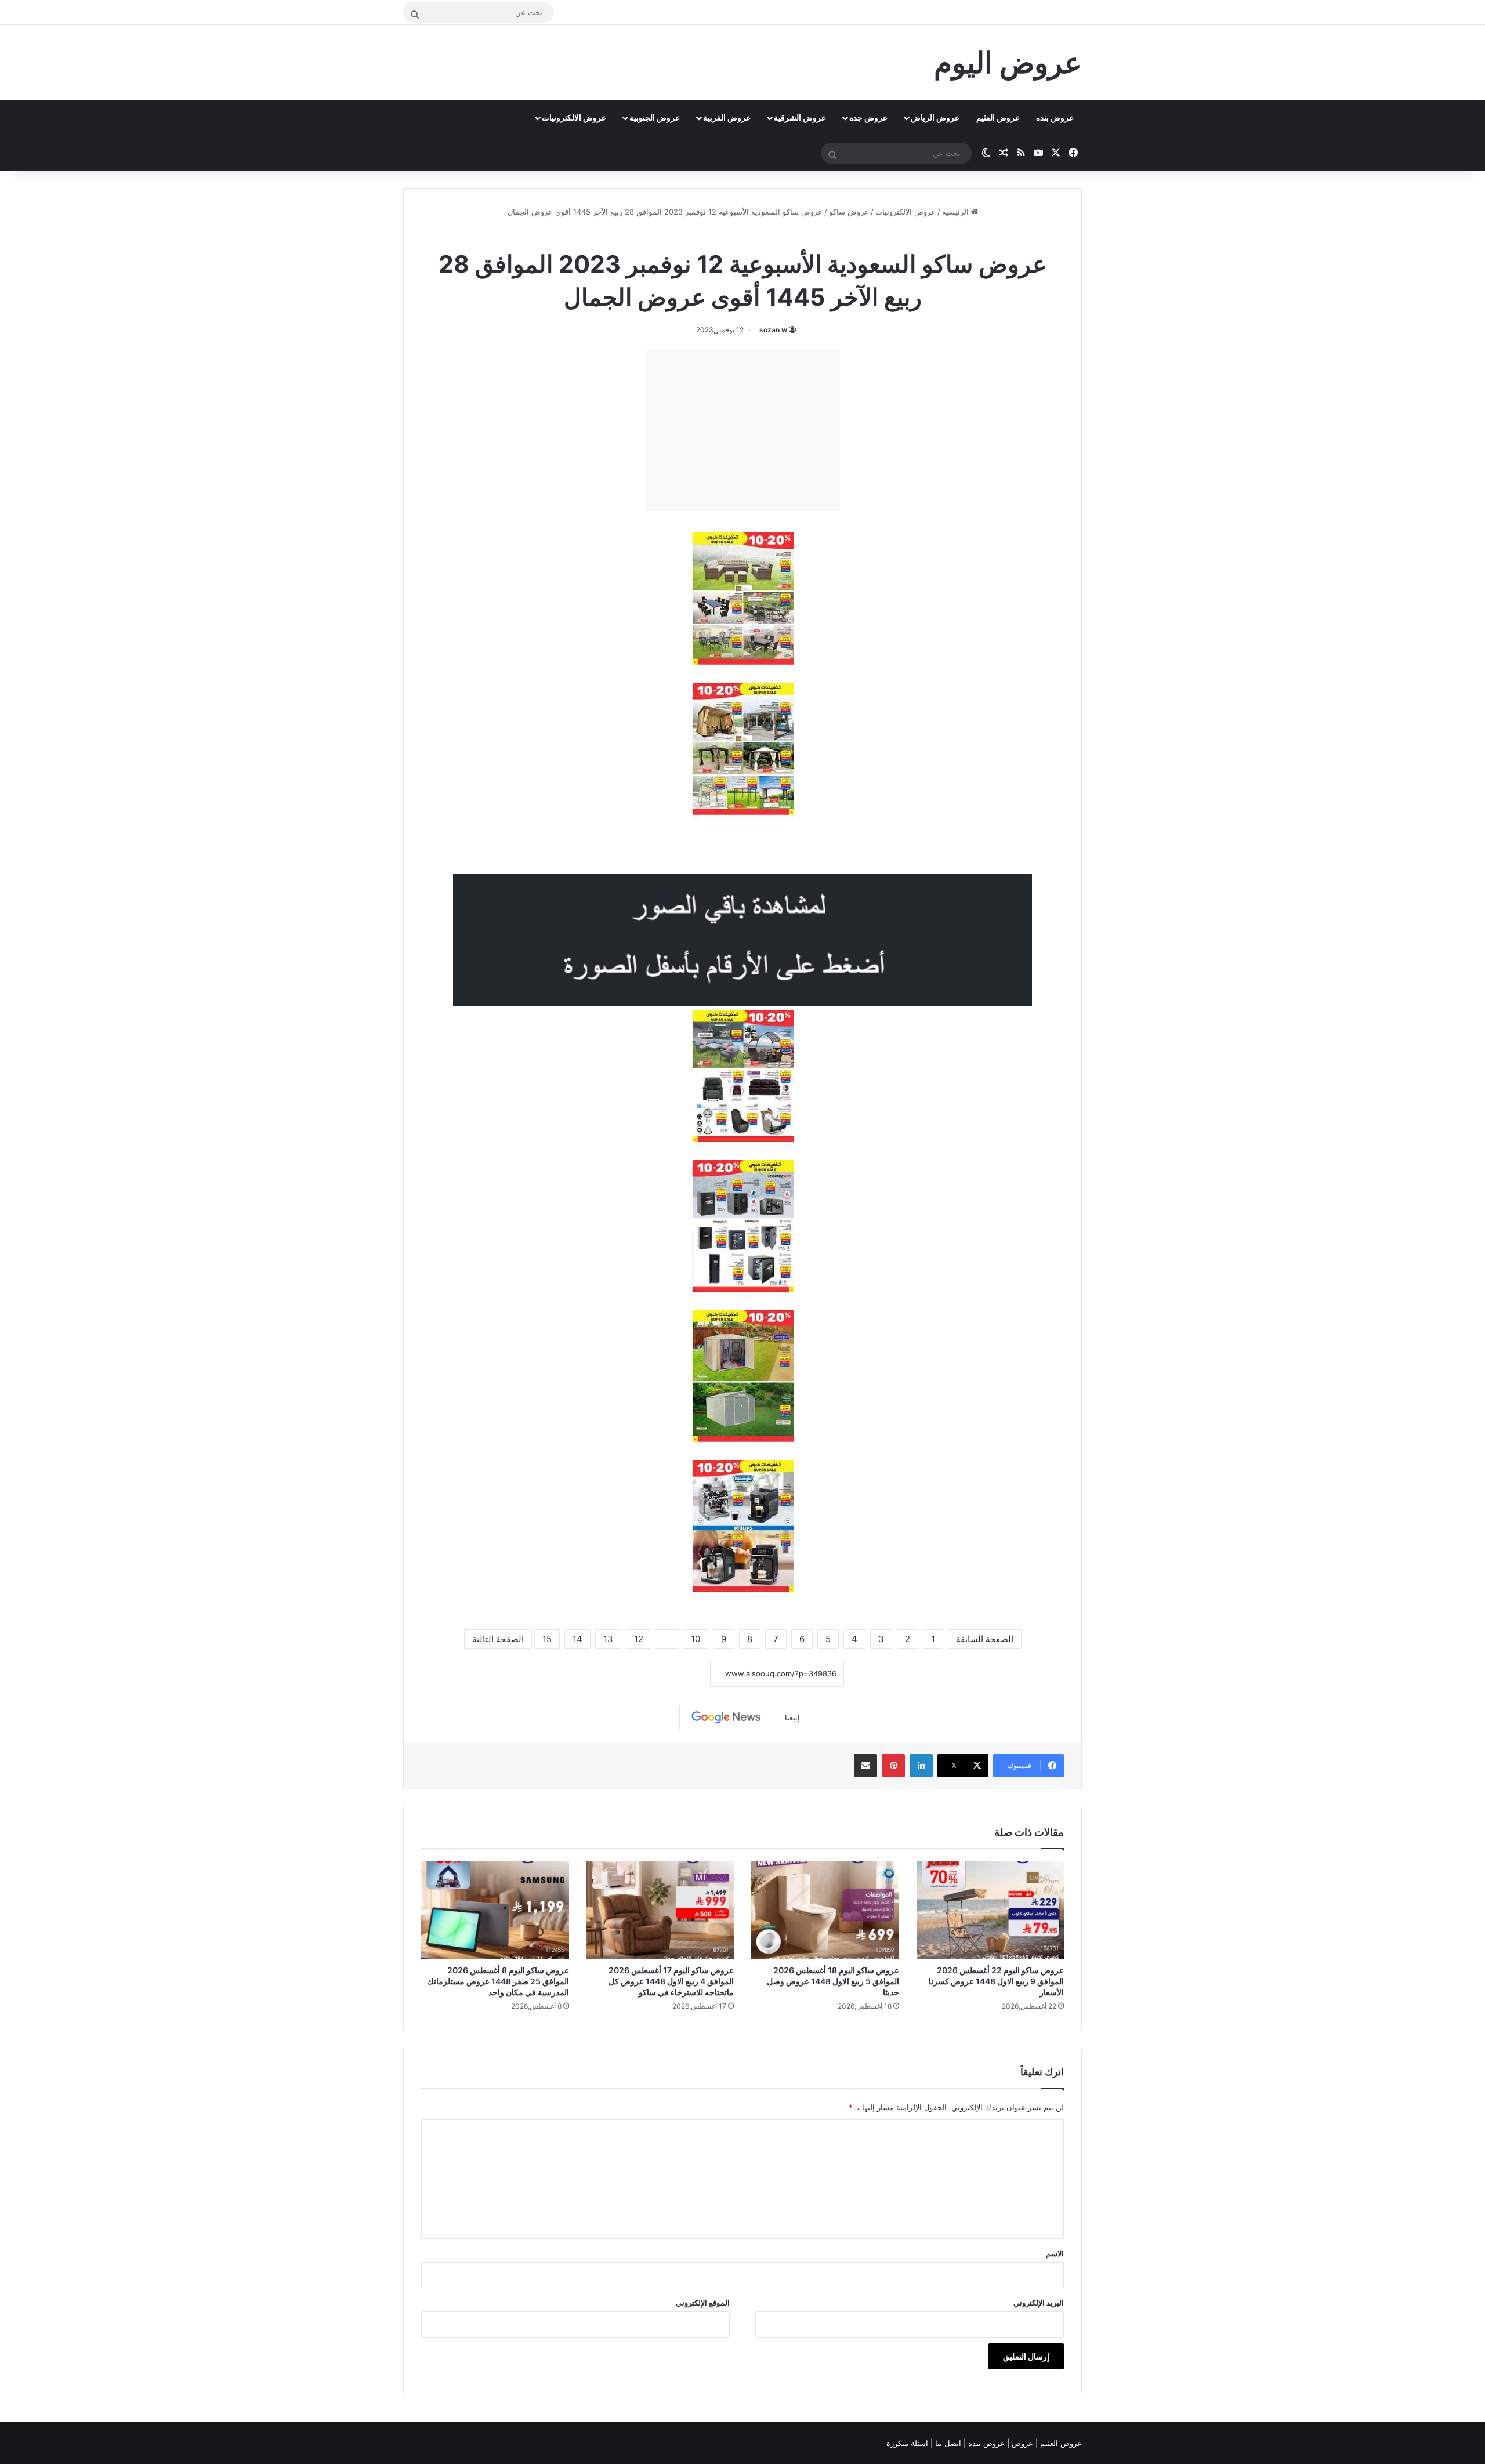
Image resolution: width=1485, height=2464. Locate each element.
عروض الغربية (727, 117)
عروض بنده (1055, 117)
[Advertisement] (742, 430)
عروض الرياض (935, 117)
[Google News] (726, 1717)
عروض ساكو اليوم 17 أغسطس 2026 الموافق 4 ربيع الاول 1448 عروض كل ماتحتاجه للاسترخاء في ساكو (671, 1981)
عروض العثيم (998, 117)
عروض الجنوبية (655, 117)
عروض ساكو (849, 212)
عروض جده (868, 117)
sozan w (773, 330)
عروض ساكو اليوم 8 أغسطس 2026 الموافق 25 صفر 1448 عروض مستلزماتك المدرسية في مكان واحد (498, 1981)
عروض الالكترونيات (574, 117)
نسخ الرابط (674, 1674)
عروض (1022, 2443)
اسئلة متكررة (908, 2443)
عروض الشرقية (800, 117)
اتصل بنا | (947, 2443)
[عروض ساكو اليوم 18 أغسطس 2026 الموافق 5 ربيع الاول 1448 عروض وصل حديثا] (825, 1910)
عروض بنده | (985, 2443)
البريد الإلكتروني (1039, 2303)
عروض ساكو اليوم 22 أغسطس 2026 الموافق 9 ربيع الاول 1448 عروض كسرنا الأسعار (996, 1981)
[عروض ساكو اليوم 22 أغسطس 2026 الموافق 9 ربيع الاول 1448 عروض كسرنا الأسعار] (990, 1910)
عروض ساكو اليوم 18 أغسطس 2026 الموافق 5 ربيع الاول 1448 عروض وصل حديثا (833, 1981)
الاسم (1055, 2253)
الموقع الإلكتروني (703, 2303)
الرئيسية (957, 212)
